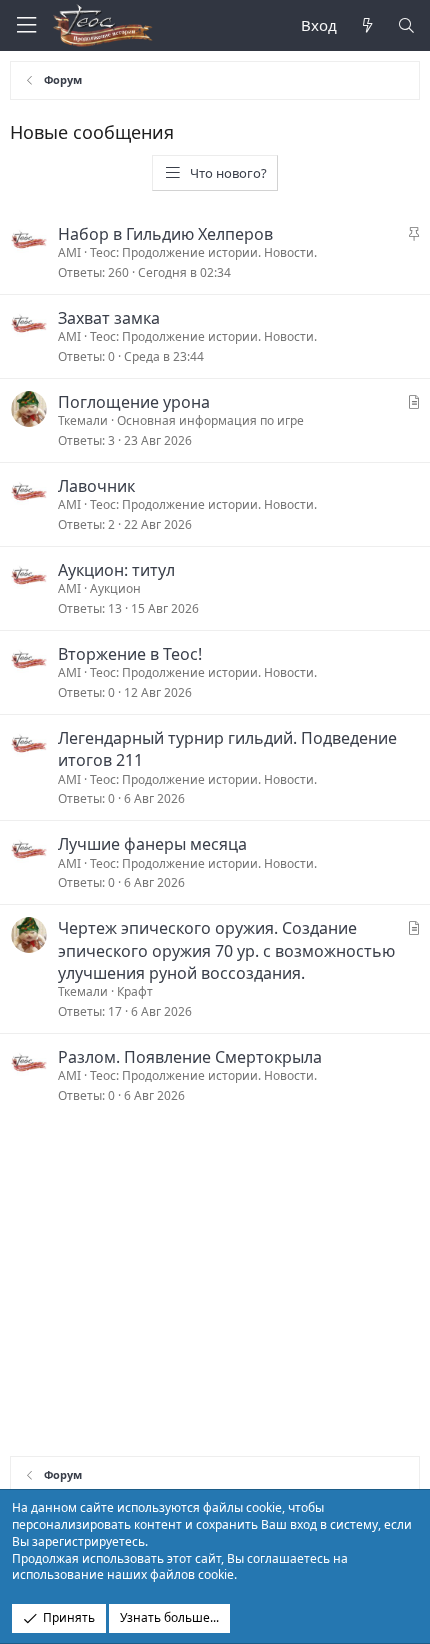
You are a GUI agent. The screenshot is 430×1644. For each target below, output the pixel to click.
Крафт (135, 991)
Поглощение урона (134, 402)
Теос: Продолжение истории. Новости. (203, 252)
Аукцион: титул (116, 570)
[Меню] (26, 25)
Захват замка (109, 318)
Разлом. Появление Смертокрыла (190, 1057)
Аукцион (115, 588)
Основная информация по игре (210, 420)
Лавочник (96, 486)
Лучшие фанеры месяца (152, 844)
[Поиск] (406, 25)
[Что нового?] (366, 25)
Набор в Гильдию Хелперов (165, 234)
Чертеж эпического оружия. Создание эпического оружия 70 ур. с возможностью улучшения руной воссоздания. (226, 950)
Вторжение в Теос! (130, 654)
